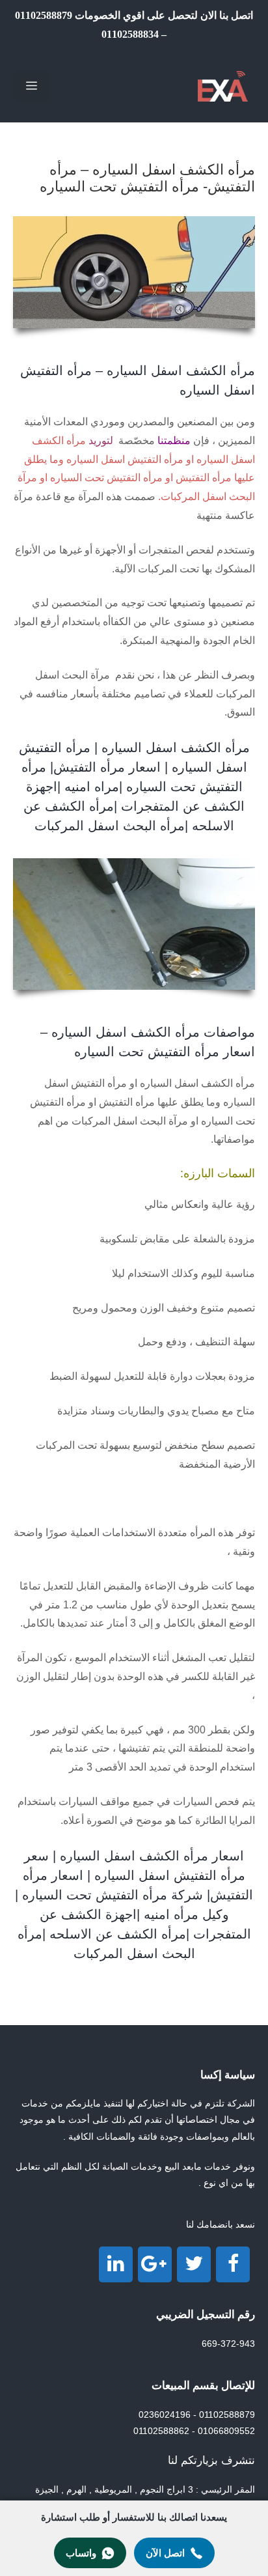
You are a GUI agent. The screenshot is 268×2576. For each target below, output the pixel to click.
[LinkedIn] (116, 2264)
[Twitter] (194, 2264)
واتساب (81, 2553)
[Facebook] (233, 2264)
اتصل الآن (165, 2553)
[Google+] (155, 2264)
